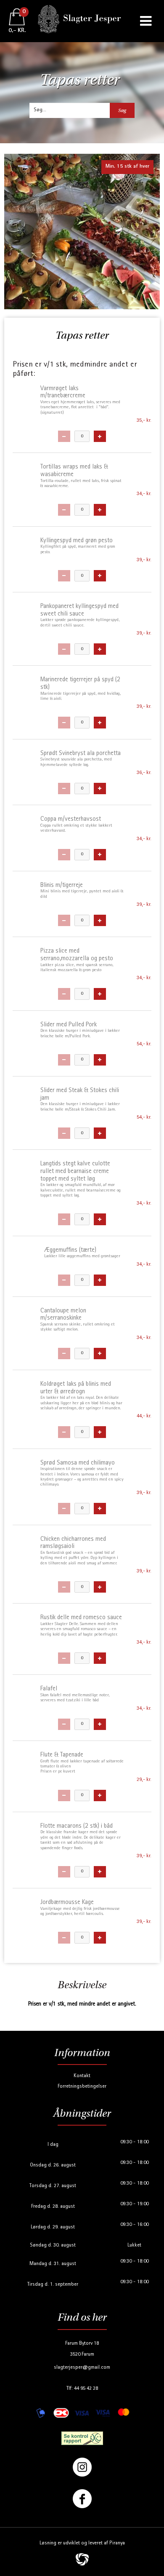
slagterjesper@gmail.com (82, 2368)
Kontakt (82, 2076)
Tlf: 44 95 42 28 (82, 2389)
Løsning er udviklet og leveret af (82, 2543)
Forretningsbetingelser (82, 2087)
